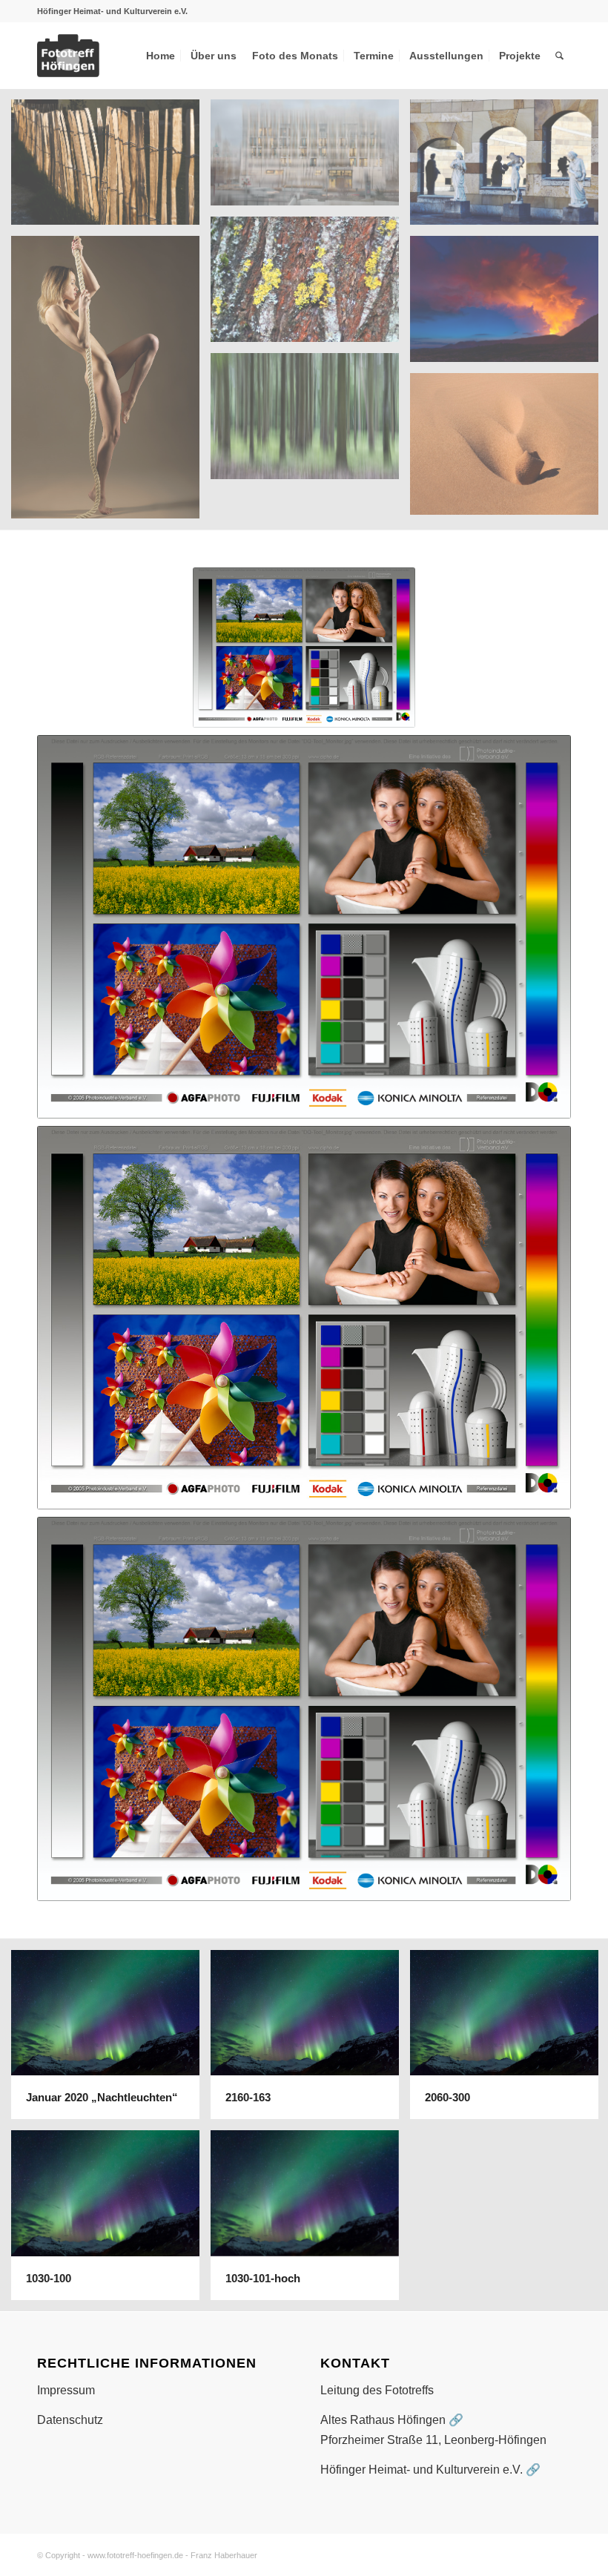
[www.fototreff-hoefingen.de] (110, 56)
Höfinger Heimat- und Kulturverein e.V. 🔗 (430, 2470)
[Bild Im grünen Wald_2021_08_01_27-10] (310, 421)
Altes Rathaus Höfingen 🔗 (392, 2420)
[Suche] (559, 56)
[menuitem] (161, 56)
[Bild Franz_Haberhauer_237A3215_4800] (111, 383)
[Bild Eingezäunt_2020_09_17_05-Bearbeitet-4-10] (111, 168)
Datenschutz (70, 2420)
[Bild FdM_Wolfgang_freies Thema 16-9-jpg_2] (310, 158)
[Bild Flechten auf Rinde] (310, 285)
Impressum (66, 2390)
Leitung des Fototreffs (377, 2390)
